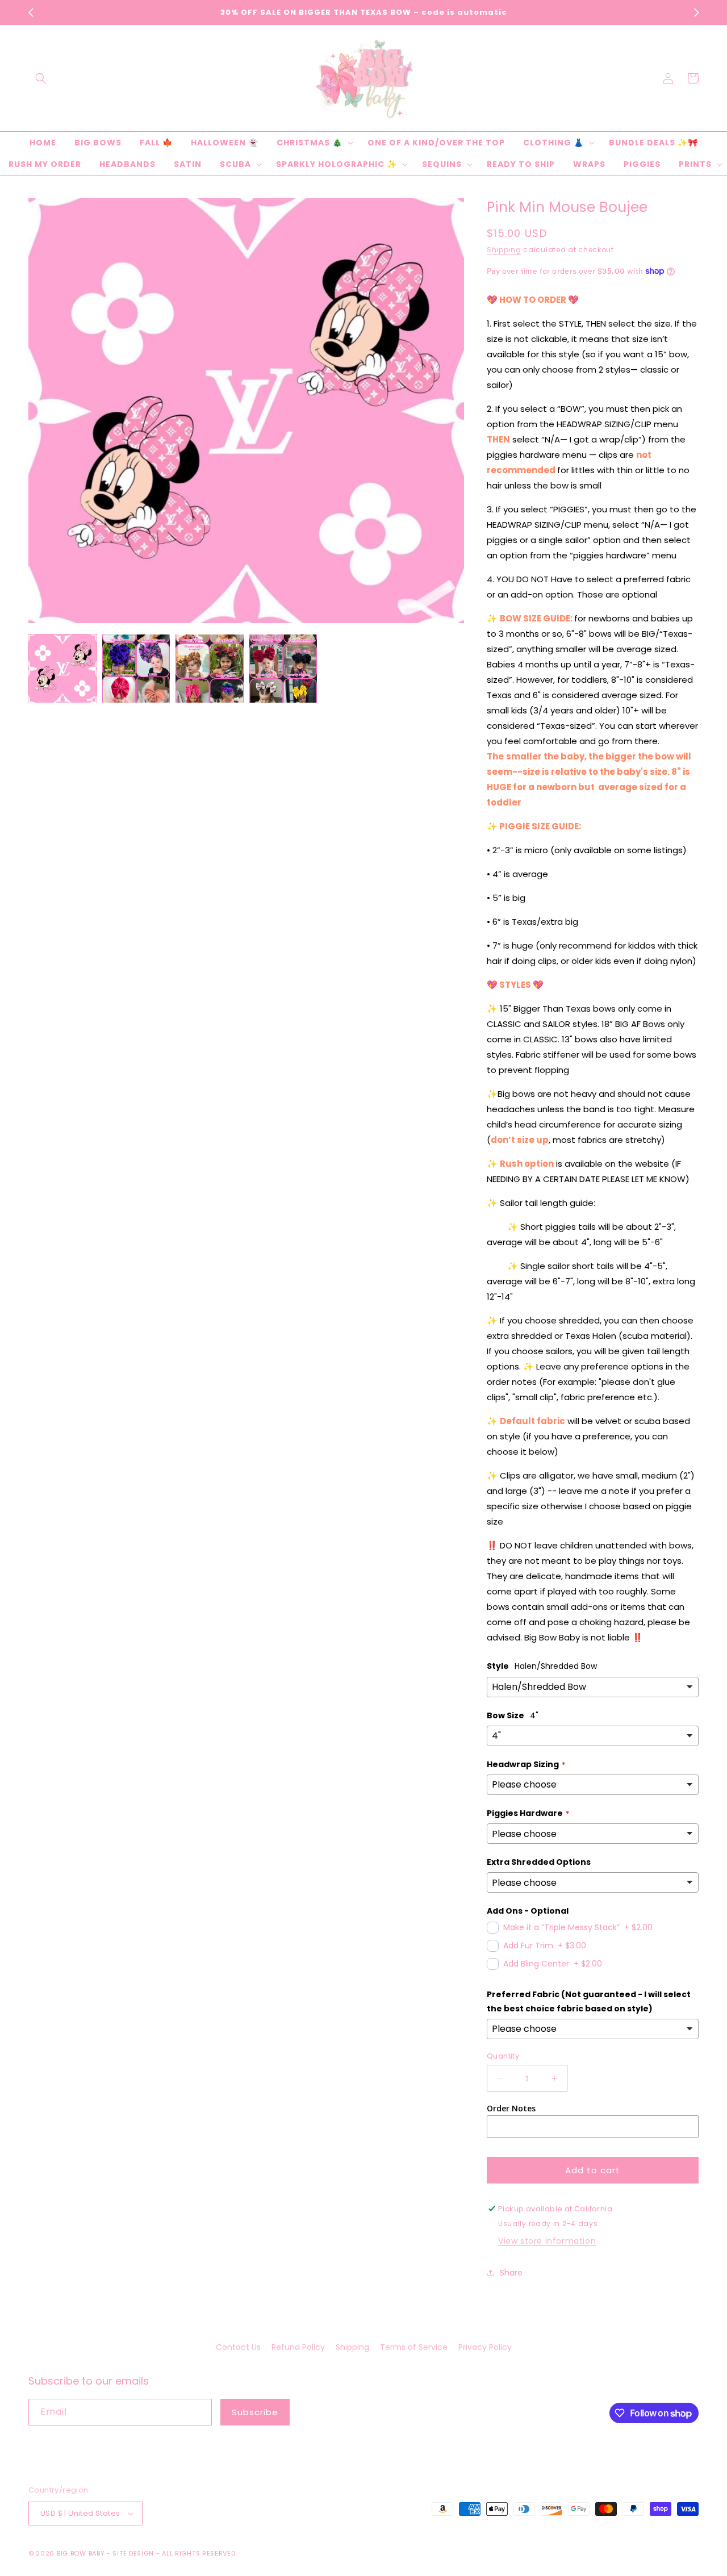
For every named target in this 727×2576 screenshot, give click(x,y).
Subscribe (255, 2412)
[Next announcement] (696, 12)
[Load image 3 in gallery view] (210, 669)
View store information (547, 2241)
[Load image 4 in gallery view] (283, 669)
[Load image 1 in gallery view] (62, 669)
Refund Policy (298, 2347)
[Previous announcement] (31, 12)
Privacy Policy (485, 2347)
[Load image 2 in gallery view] (136, 669)
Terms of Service (414, 2347)
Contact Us (238, 2347)
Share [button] (511, 2273)
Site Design (133, 2553)
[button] (41, 78)
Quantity (503, 2056)
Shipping (504, 250)
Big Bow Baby (81, 2553)
